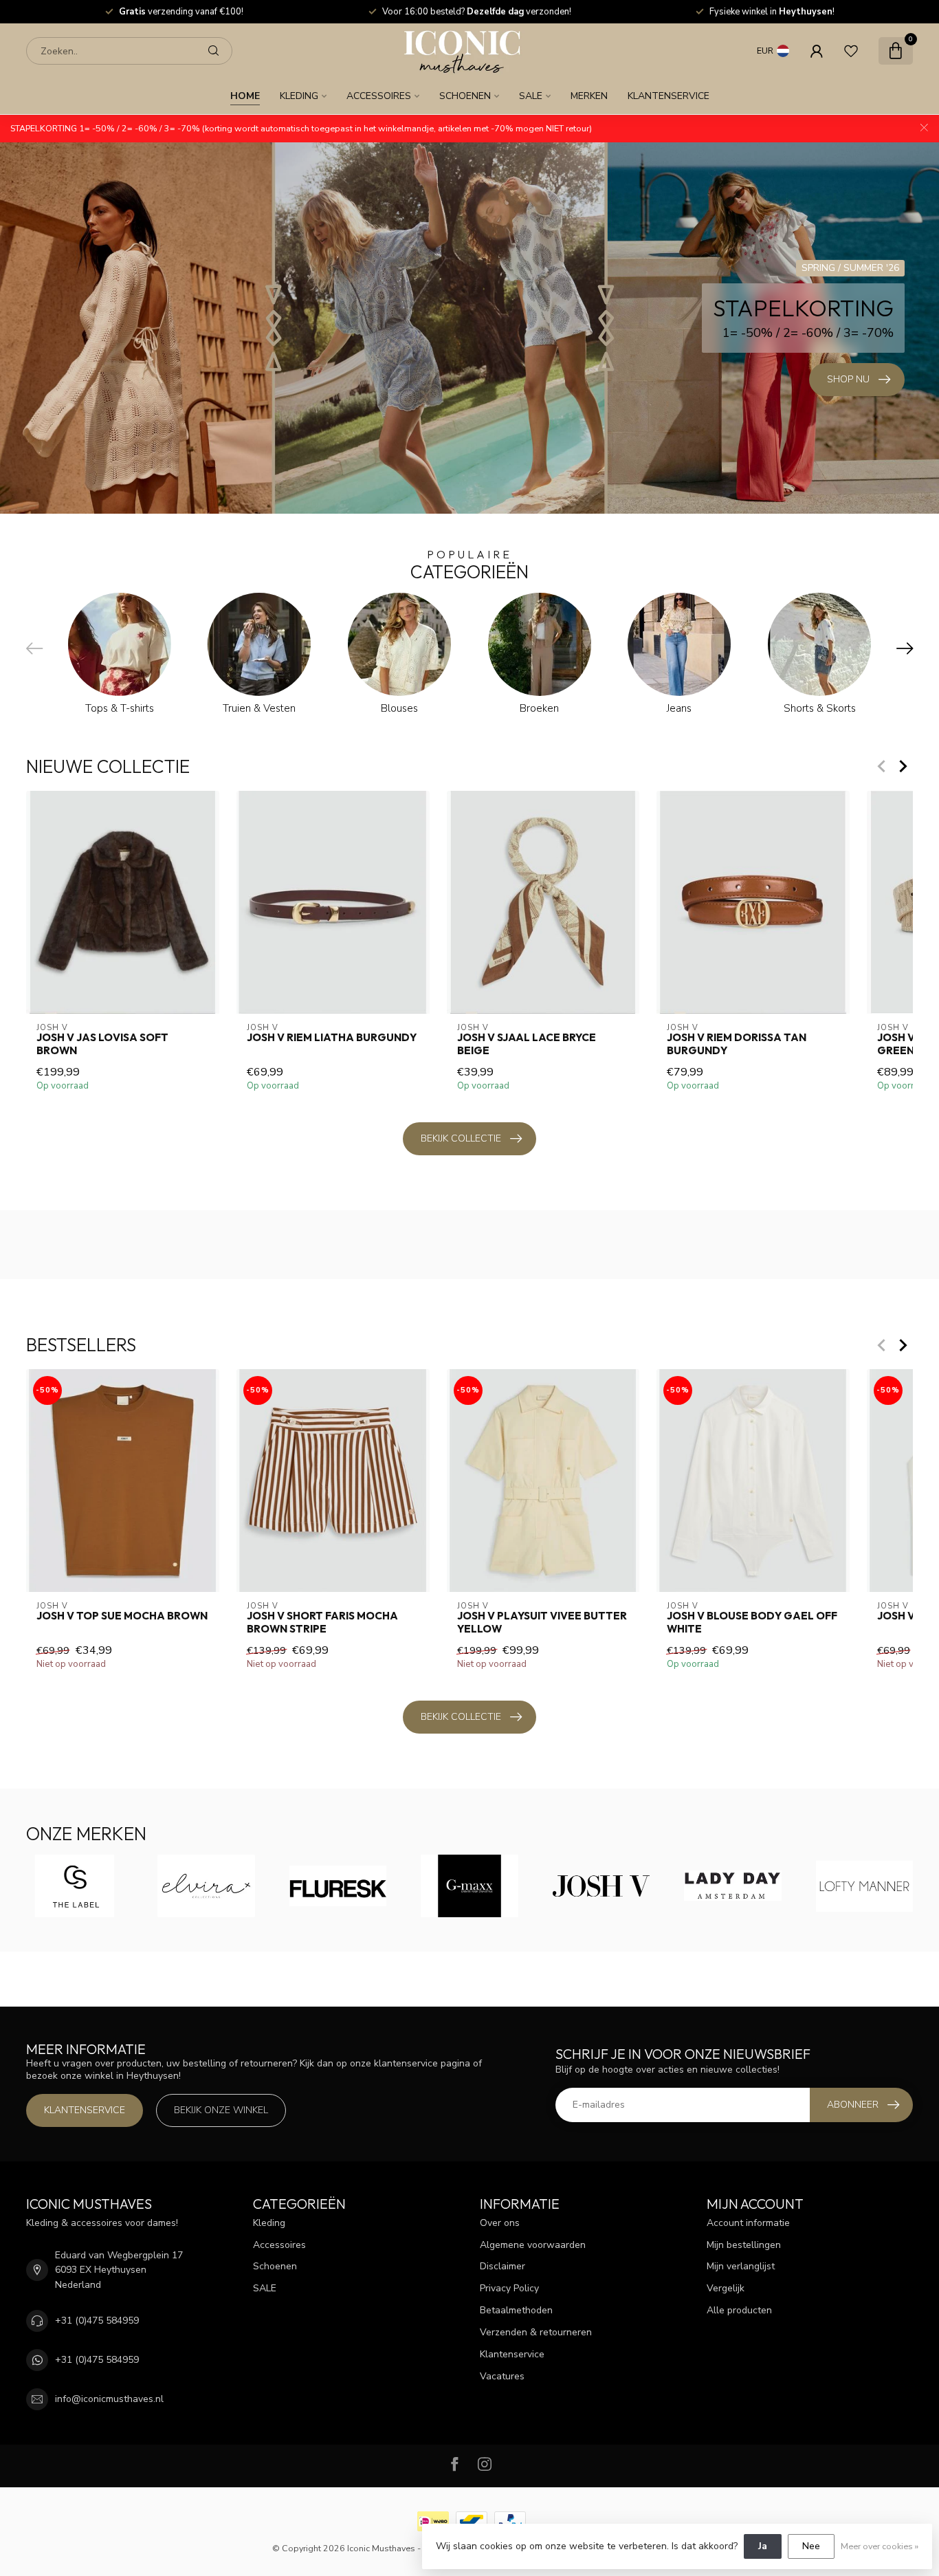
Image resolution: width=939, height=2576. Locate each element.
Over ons (500, 2223)
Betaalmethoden (516, 2310)
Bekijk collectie (461, 1138)
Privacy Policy (509, 2288)
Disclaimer (502, 2266)
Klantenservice (669, 96)
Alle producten (739, 2310)
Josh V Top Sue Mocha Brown (122, 1616)
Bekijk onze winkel (221, 2110)
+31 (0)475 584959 (97, 2321)
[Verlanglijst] (851, 51)
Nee (811, 2546)
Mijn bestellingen (744, 2245)
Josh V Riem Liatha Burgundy (332, 1038)
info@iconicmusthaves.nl (109, 2399)
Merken (589, 96)
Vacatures (502, 2376)
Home (245, 96)
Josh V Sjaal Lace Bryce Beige (527, 1044)
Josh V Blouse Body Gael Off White (752, 1622)
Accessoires (379, 96)
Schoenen (465, 96)
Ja (763, 2546)
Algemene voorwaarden (533, 2245)
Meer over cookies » (880, 2546)
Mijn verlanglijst (741, 2266)
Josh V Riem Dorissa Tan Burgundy (737, 1044)
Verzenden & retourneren (536, 2332)
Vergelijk (726, 2288)
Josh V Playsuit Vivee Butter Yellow (542, 1622)
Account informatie (748, 2223)
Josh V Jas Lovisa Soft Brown (102, 1044)
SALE (531, 96)
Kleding (299, 96)
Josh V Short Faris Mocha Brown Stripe (322, 1622)
